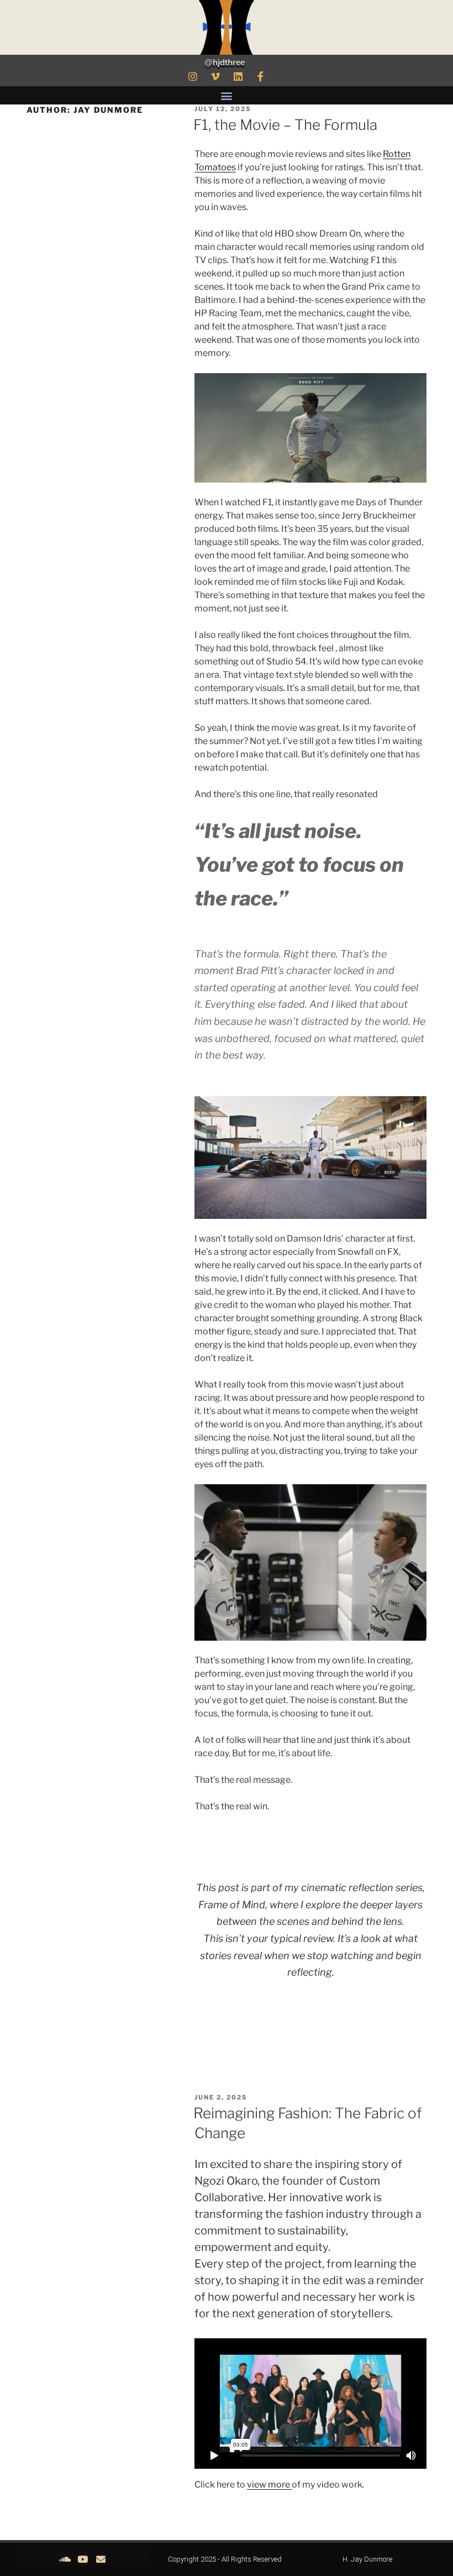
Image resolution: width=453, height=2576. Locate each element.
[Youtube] (83, 2559)
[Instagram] (193, 76)
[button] (227, 95)
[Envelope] (100, 2559)
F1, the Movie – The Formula (285, 125)
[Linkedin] (238, 76)
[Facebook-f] (261, 76)
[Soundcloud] (65, 2559)
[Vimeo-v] (215, 76)
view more (269, 2485)
